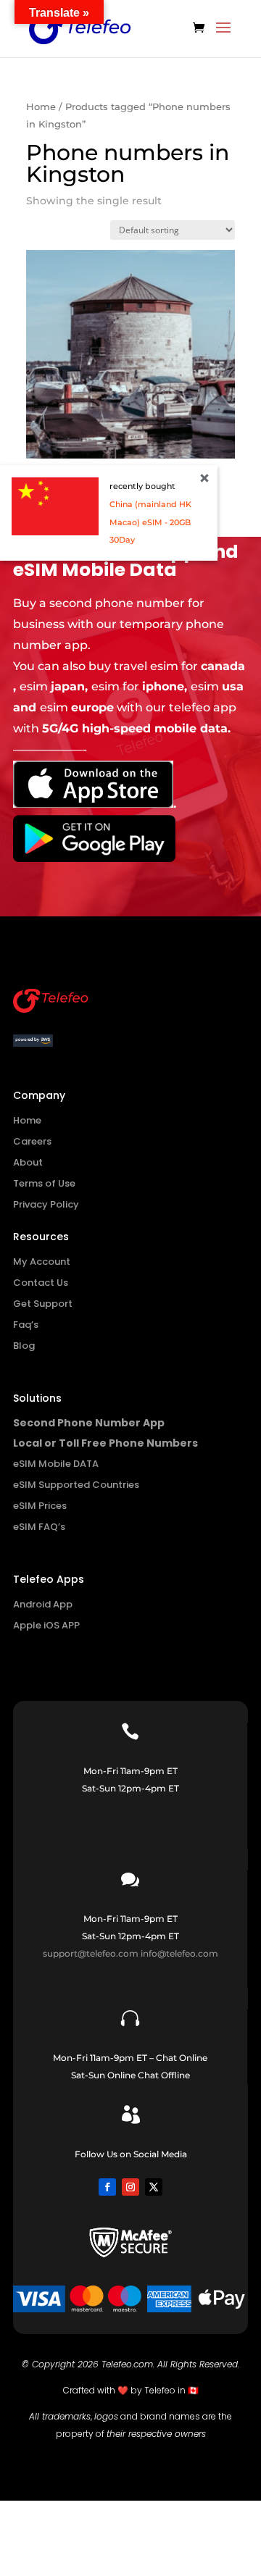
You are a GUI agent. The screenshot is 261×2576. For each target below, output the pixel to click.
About (28, 1162)
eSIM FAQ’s (39, 1527)
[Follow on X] (154, 2187)
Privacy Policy (46, 1204)
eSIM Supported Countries (76, 1485)
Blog (24, 1346)
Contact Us (41, 1283)
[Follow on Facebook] (107, 2187)
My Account (42, 1262)
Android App (43, 1604)
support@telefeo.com (91, 1953)
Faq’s (26, 1325)
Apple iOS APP (46, 1625)
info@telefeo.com (179, 1953)
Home (41, 107)
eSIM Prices (40, 1506)
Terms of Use (44, 1183)
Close (204, 478)
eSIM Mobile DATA (56, 1464)
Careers (32, 1141)
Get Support (43, 1304)
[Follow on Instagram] (130, 2187)
